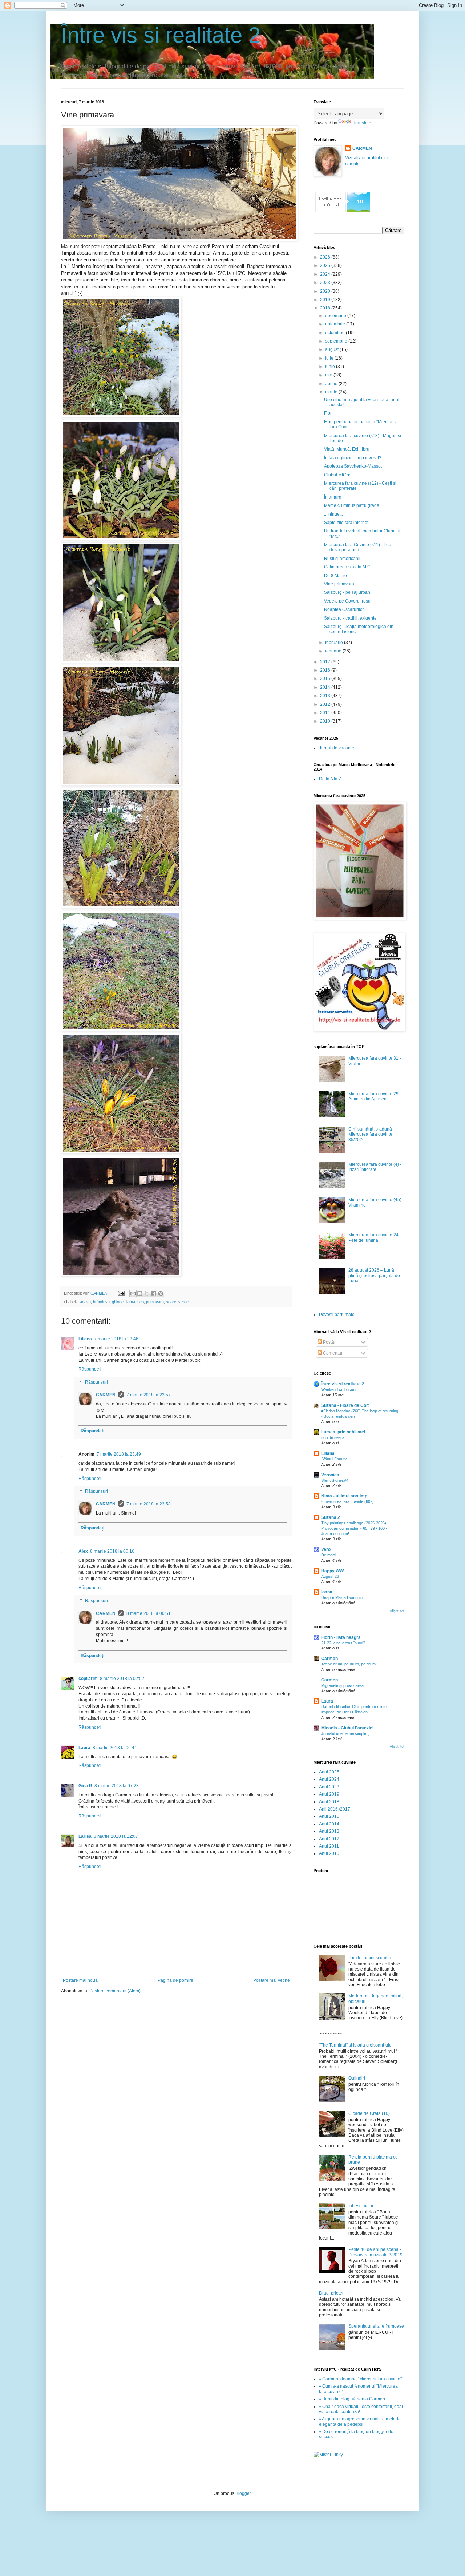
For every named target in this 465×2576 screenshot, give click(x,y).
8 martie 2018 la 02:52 (122, 1679)
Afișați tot (397, 1611)
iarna (131, 1302)
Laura (84, 1748)
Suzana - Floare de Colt (345, 1405)
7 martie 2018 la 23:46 (116, 1339)
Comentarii (333, 1353)
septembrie (337, 341)
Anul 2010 (329, 1853)
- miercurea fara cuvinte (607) (347, 1501)
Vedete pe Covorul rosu (347, 601)
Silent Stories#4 (335, 1480)
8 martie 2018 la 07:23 (117, 1786)
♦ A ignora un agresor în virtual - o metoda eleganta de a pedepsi (360, 2421)
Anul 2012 (329, 1839)
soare (171, 1302)
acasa (85, 1302)
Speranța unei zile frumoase (376, 2326)
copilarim (88, 1679)
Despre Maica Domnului (342, 1597)
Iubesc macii (361, 2206)
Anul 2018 (329, 1802)
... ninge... (333, 514)
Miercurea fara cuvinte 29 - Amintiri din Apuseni (375, 1096)
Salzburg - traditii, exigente (350, 618)
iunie (331, 367)
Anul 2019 (329, 1794)
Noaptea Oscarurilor (344, 609)
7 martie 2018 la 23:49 (119, 1454)
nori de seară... (334, 1437)
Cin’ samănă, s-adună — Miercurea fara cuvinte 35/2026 (373, 1134)
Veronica (330, 1475)
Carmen (329, 1659)
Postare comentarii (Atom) (115, 1991)
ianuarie (334, 651)
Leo (141, 1302)
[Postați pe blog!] (140, 1293)
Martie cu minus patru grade (352, 505)
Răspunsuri (96, 1382)
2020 (326, 291)
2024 (326, 274)
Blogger (243, 2493)
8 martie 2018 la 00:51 (149, 1613)
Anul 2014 (329, 1824)
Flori (328, 413)
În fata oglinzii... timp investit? (353, 458)
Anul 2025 (329, 1772)
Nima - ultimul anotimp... (346, 1496)
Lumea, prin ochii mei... (345, 1432)
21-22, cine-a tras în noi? (343, 1643)
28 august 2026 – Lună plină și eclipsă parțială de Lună (374, 1275)
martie (332, 392)
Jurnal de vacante (337, 748)
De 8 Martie (335, 576)
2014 (326, 687)
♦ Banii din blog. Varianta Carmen (352, 2399)
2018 (326, 308)
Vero (326, 1549)
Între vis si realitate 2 (161, 35)
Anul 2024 (329, 1779)
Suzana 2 (331, 1517)
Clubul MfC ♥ (337, 475)
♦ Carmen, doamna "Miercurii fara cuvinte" (360, 2379)
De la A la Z (330, 779)
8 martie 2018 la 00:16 (112, 1551)
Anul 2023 (329, 1787)
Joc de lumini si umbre (371, 1958)
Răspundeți (90, 1369)
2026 (326, 257)
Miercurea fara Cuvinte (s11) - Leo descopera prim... (358, 547)
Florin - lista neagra (341, 1637)
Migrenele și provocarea (342, 1685)
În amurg (333, 497)
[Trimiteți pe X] (147, 1293)
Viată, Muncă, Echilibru (347, 449)
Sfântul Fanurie (334, 1459)
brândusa (101, 1302)
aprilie (332, 384)
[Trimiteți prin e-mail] (133, 1293)
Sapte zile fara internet (346, 523)
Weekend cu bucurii (339, 1389)
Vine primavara (339, 584)
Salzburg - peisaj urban (347, 592)
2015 (326, 679)
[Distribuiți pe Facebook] (154, 1293)
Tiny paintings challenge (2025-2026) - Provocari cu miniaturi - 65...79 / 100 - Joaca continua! (355, 1528)
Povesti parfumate (337, 1315)
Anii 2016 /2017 (335, 1809)
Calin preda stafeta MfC (347, 567)
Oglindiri (357, 2078)
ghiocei (118, 1302)
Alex (83, 1551)
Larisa (85, 1836)
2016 (326, 670)
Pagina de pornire (175, 1980)
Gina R (85, 1786)
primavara (155, 1302)
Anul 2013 (329, 1831)
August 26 (330, 1576)
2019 (326, 300)
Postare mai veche (272, 1980)
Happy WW (332, 1571)
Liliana (85, 1339)
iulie (330, 358)
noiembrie (336, 324)
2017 (326, 662)
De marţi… (331, 1555)
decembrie (336, 316)
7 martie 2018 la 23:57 (149, 1395)
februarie (335, 643)
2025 (326, 265)
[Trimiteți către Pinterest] (161, 1293)
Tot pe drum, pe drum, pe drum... (350, 1664)
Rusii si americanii (342, 559)
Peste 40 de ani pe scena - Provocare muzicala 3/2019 (375, 2252)
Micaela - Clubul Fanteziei (347, 1728)
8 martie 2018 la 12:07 (116, 1836)
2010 (326, 721)
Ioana (327, 1592)
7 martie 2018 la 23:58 (149, 1504)
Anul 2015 (329, 1816)
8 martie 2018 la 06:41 (115, 1748)
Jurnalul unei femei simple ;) (345, 1733)
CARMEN (106, 1395)
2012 (326, 704)
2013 (326, 696)
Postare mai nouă (80, 1980)
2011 (326, 713)
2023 (326, 283)
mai (329, 375)
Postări (329, 1342)
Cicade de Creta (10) (369, 2113)
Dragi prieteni (332, 2293)
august (332, 349)
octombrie (335, 333)
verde (183, 1302)
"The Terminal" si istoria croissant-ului (356, 2045)
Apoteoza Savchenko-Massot (353, 466)
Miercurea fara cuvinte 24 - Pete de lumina (375, 1237)
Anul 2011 (329, 1846)
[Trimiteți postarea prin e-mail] (121, 1293)
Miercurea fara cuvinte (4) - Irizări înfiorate (375, 1167)
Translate (362, 123)
